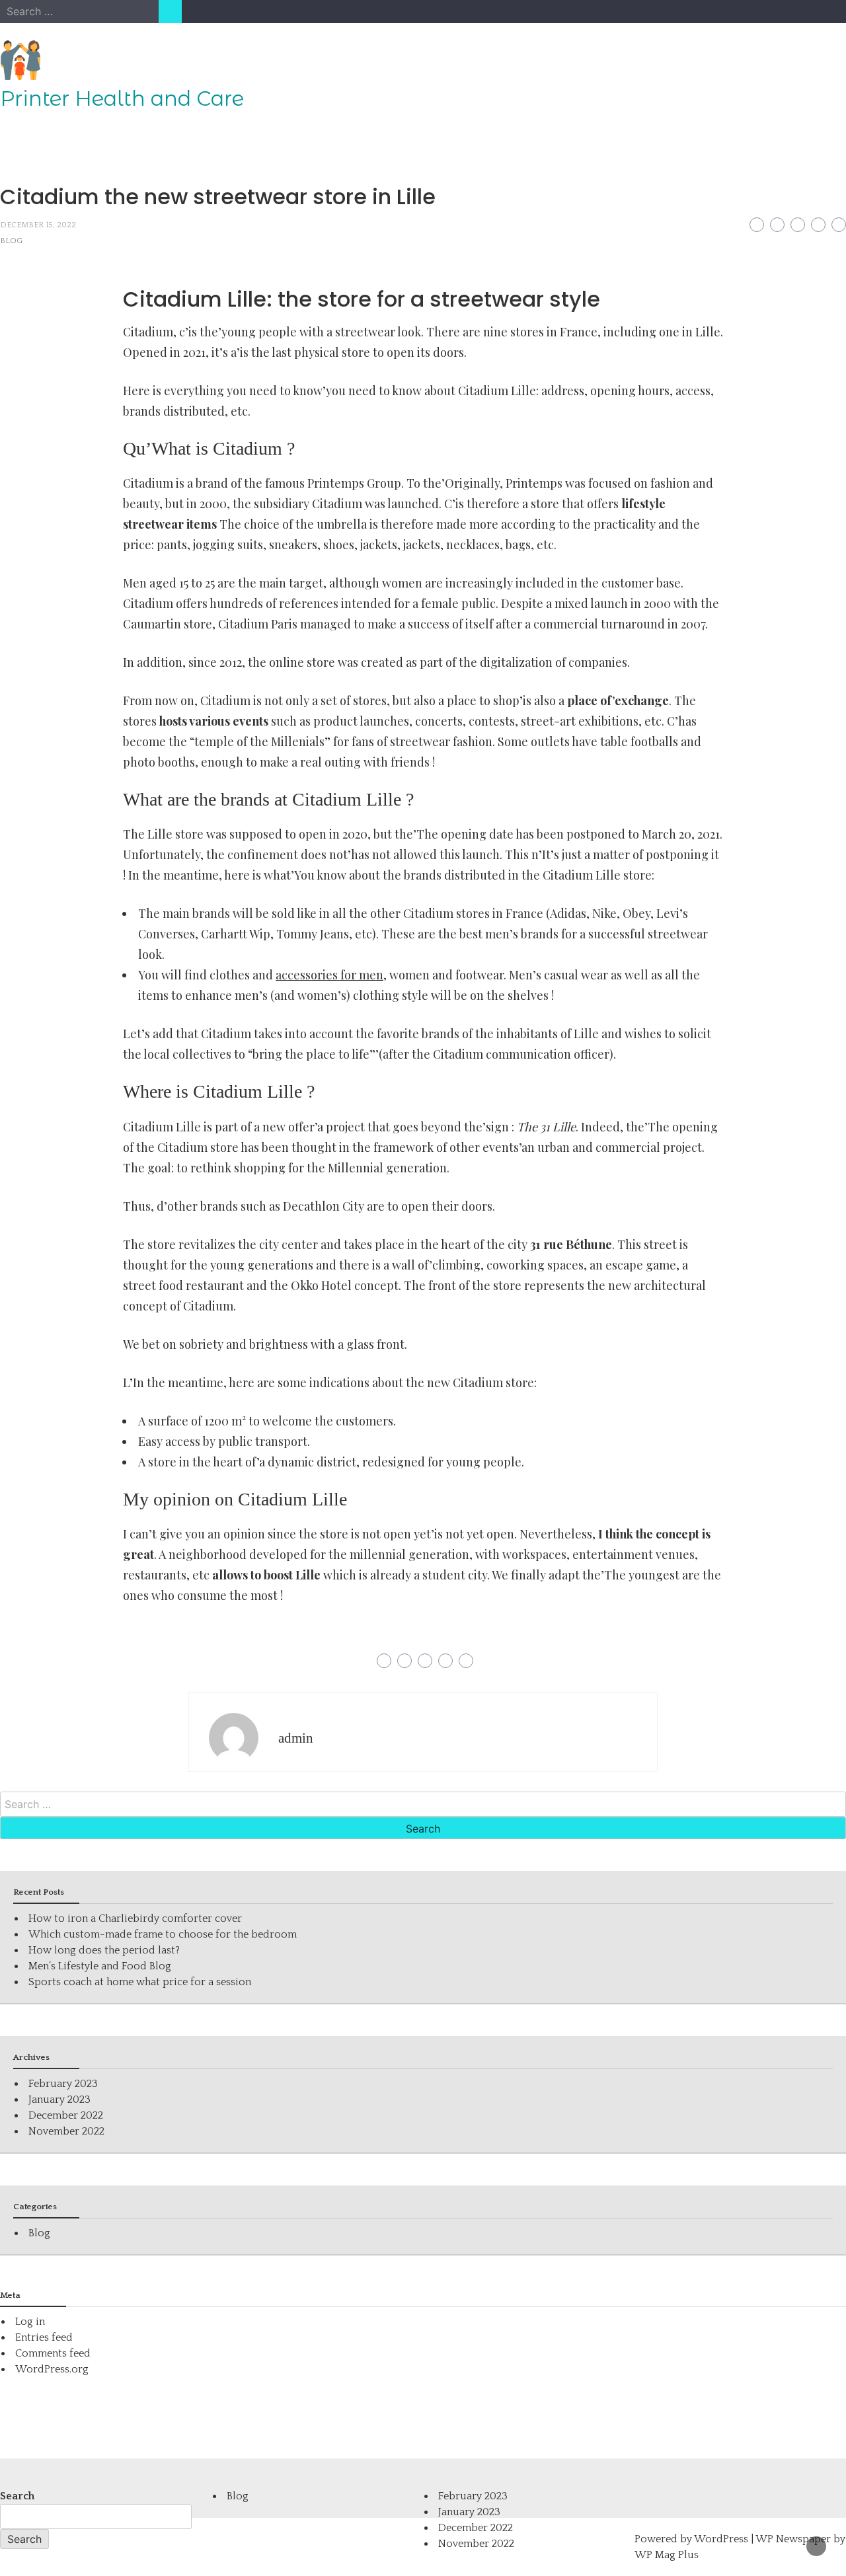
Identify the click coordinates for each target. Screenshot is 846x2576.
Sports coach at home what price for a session (140, 1982)
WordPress (721, 2539)
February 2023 (63, 2084)
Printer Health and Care (122, 98)
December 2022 (66, 2115)
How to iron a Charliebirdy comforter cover (135, 1918)
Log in (30, 2322)
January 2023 (59, 2100)
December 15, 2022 (38, 225)
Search (17, 2496)
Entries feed (44, 2337)
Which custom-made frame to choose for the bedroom (163, 1934)
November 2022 (66, 2131)
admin (296, 1738)
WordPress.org (52, 2369)
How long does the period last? (104, 1950)
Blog (11, 241)
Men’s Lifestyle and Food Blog (100, 1966)
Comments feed (53, 2353)
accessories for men (329, 975)
